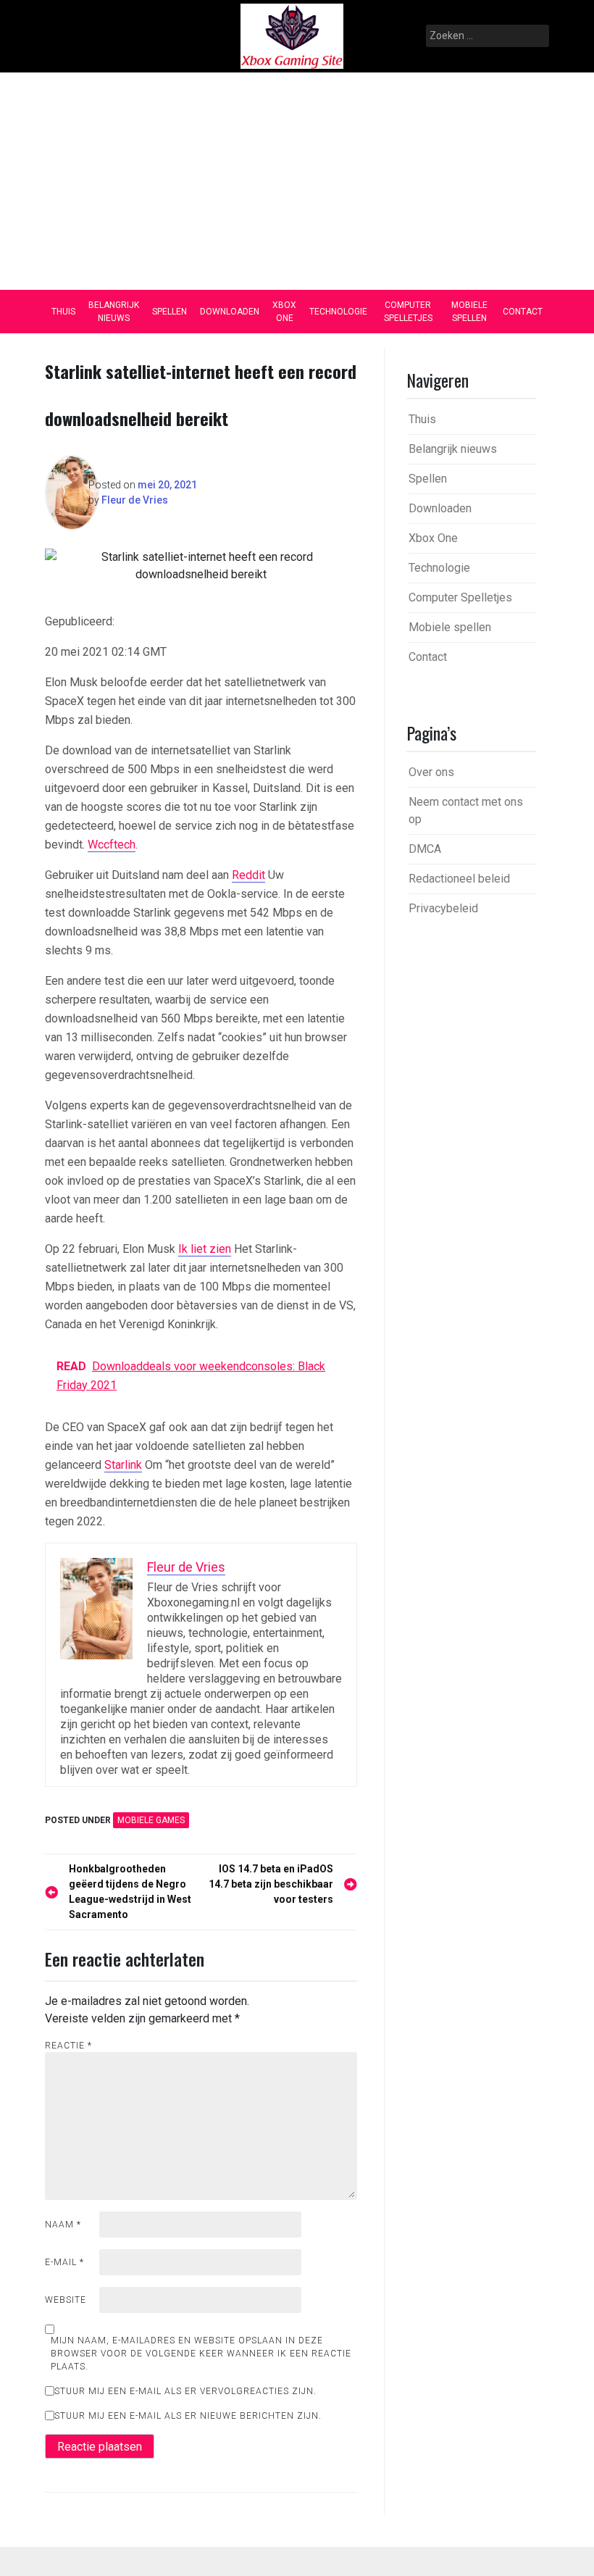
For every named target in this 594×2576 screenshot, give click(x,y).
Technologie (338, 312)
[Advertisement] (297, 181)
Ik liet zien (205, 1249)
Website (66, 2300)
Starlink (123, 1465)
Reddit (248, 875)
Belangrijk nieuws (114, 312)
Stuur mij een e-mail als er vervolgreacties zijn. (185, 2391)
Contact (523, 312)
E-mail (64, 2262)
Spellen (170, 312)
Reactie (68, 2046)
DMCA (425, 849)
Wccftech (112, 845)
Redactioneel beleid (459, 879)
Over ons (431, 772)
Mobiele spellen (469, 312)
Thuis (63, 312)
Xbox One (284, 312)
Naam (63, 2225)
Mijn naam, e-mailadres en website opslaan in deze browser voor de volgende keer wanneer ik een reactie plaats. (201, 2354)
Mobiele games (151, 1820)
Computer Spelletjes (408, 312)
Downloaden (230, 312)
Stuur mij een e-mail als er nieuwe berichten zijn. (188, 2416)
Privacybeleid (443, 908)
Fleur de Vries (135, 500)
